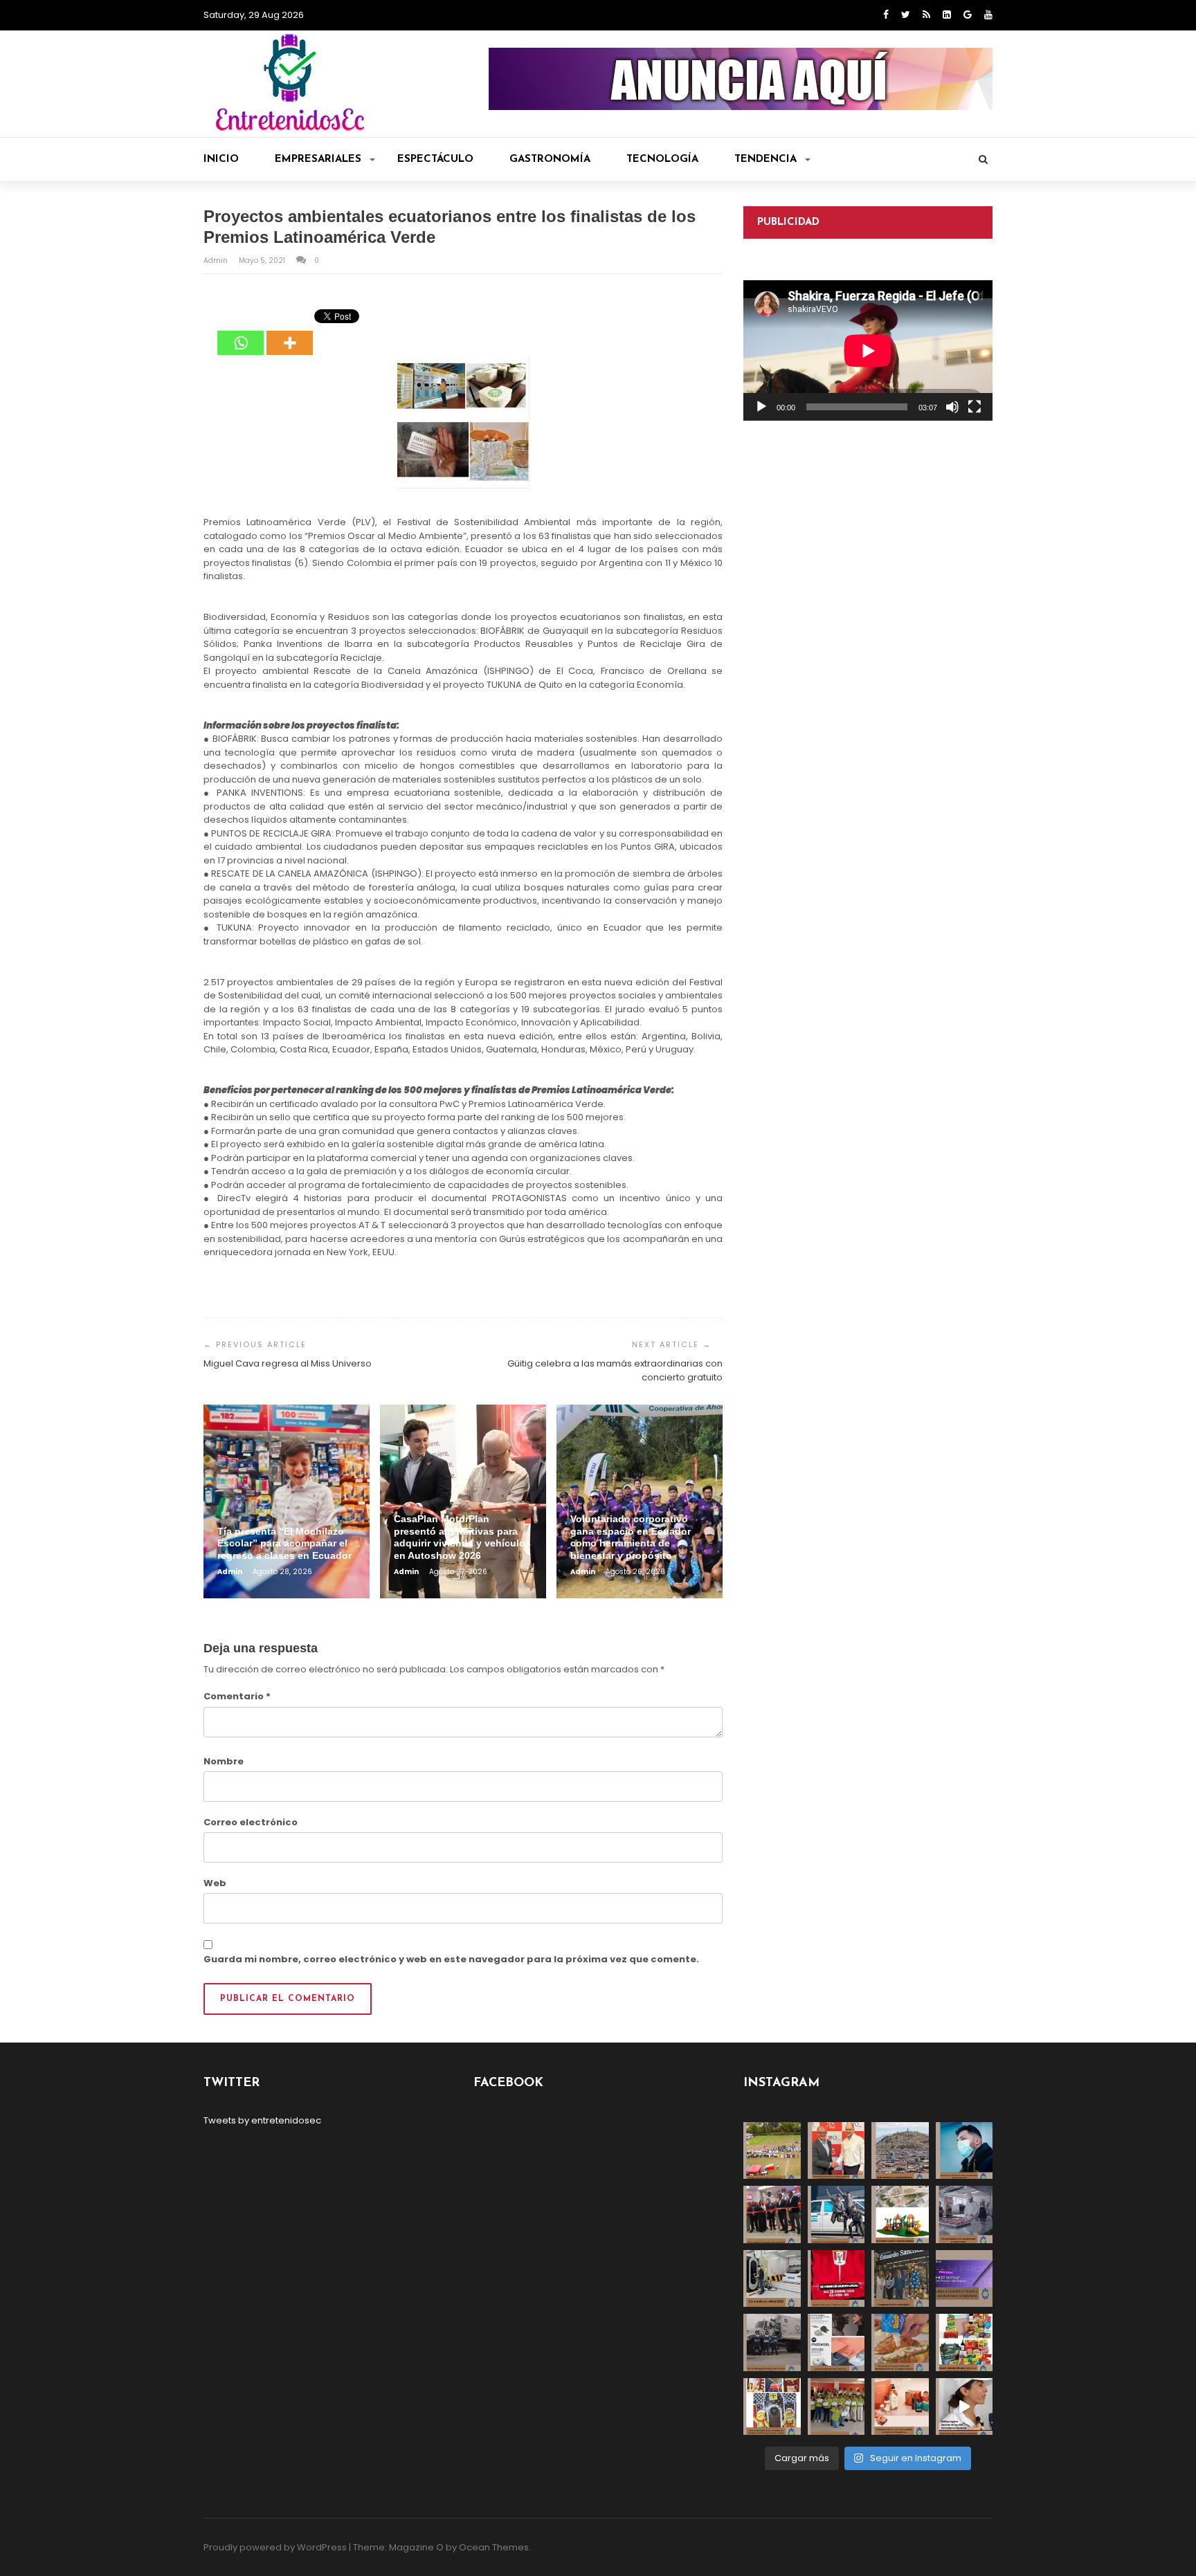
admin (217, 261)
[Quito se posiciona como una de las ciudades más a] (900, 2151)
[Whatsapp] (241, 333)
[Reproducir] (761, 407)
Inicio (221, 159)
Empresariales (318, 159)
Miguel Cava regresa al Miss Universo (288, 1363)
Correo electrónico (251, 1822)
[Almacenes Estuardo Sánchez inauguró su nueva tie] (900, 2279)
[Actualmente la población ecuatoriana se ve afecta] (964, 2151)
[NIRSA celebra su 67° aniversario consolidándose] (964, 2407)
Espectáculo (435, 159)
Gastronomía (550, 159)
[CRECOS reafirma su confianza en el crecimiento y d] (772, 2214)
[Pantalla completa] (975, 407)
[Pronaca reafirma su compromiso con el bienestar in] (772, 2151)
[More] (290, 333)
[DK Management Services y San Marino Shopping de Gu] (900, 2214)
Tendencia (765, 159)
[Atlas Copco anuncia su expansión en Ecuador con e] (836, 2214)
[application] (868, 350)
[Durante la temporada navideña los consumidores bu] (900, 2407)
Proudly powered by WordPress (275, 2547)
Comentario (237, 1696)
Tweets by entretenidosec (262, 2120)
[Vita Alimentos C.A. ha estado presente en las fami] (964, 2214)
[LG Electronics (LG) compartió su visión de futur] (772, 2279)
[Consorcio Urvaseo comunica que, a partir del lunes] (772, 2342)
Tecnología (662, 159)
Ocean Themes (494, 2547)
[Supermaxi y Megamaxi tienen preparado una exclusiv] (964, 2342)
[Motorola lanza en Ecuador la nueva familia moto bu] (836, 2342)
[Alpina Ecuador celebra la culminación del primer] (836, 2407)
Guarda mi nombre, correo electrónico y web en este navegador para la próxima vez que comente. (451, 1959)
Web (215, 1883)
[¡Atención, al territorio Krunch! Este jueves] (836, 2279)
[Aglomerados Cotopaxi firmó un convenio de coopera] (836, 2151)
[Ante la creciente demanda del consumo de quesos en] (900, 2342)
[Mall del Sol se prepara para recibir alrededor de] (772, 2407)
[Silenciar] (952, 407)
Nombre (224, 1761)
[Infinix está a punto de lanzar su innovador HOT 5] (964, 2279)
